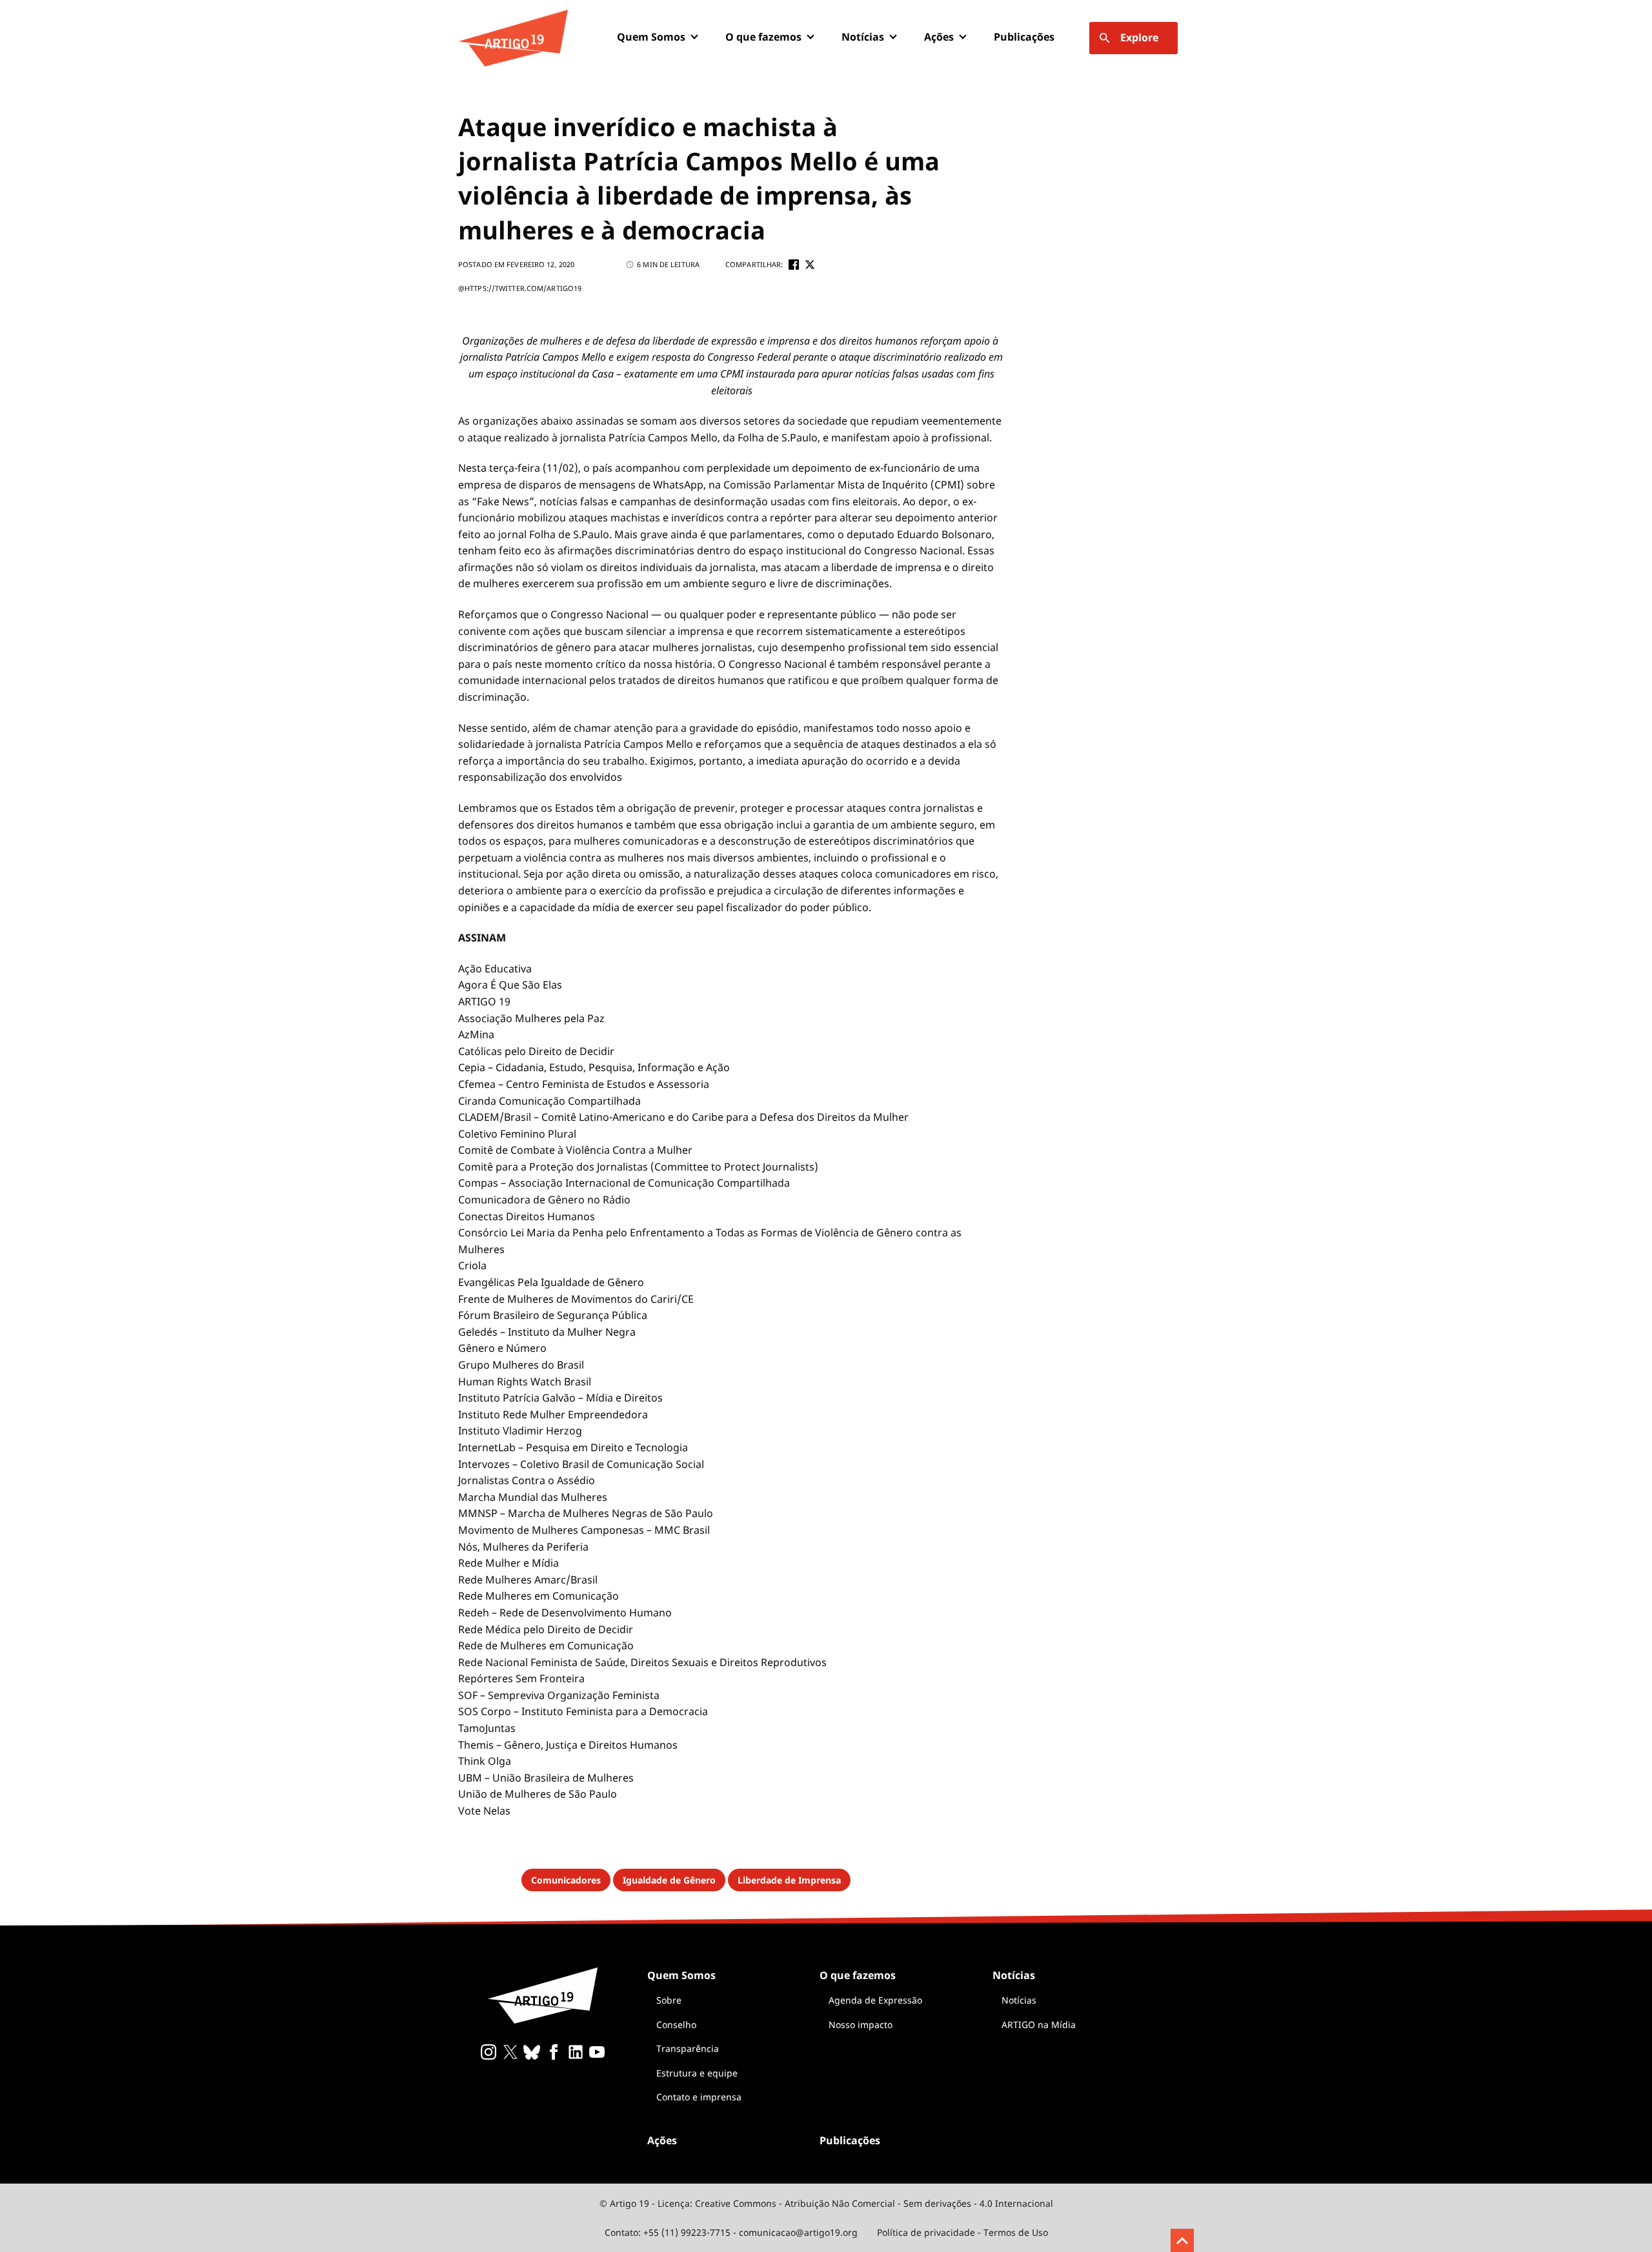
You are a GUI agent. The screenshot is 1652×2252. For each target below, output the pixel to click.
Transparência (688, 2048)
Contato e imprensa (699, 2097)
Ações (939, 37)
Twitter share (810, 265)
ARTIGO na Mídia (1039, 2025)
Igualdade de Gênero (669, 1880)
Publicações (1024, 37)
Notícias (1019, 2000)
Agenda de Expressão (875, 2000)
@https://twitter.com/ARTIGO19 (520, 288)
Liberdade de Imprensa (789, 1880)
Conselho (676, 2025)
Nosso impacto (861, 2025)
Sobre (669, 2000)
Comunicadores (566, 1880)
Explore (1139, 37)
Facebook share (794, 265)
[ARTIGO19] (513, 38)
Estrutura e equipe (697, 2073)
